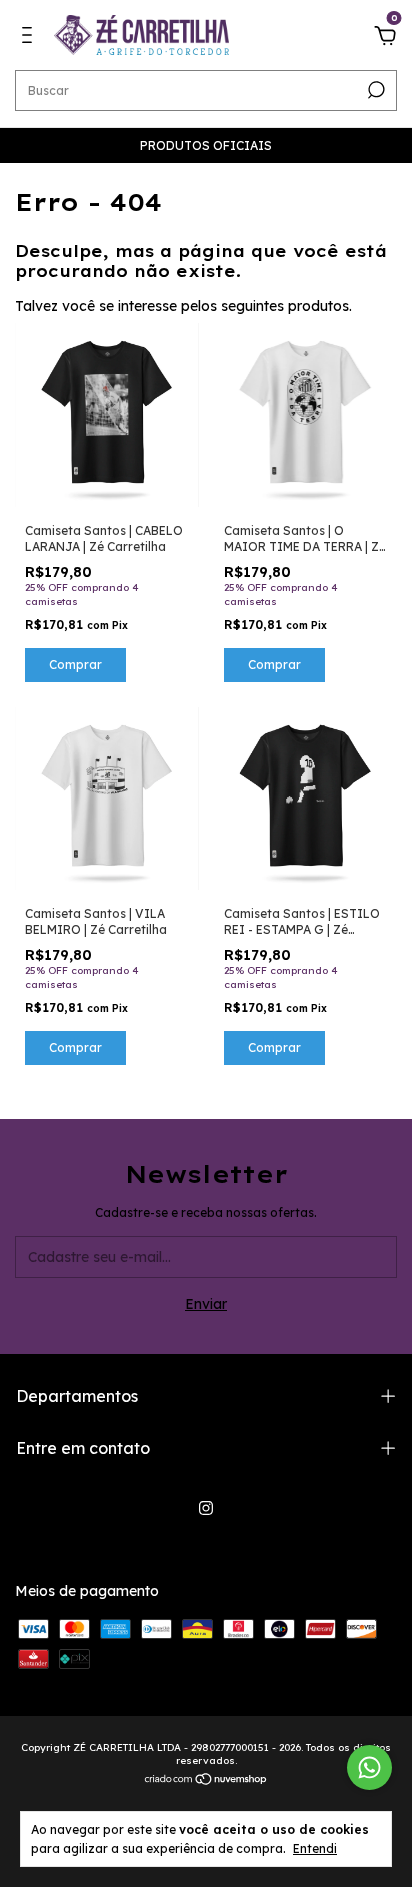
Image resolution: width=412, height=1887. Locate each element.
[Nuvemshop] (206, 1781)
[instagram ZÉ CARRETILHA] (206, 1508)
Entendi (315, 1848)
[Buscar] (374, 90)
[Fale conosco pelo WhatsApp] (369, 1767)
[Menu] (30, 38)
